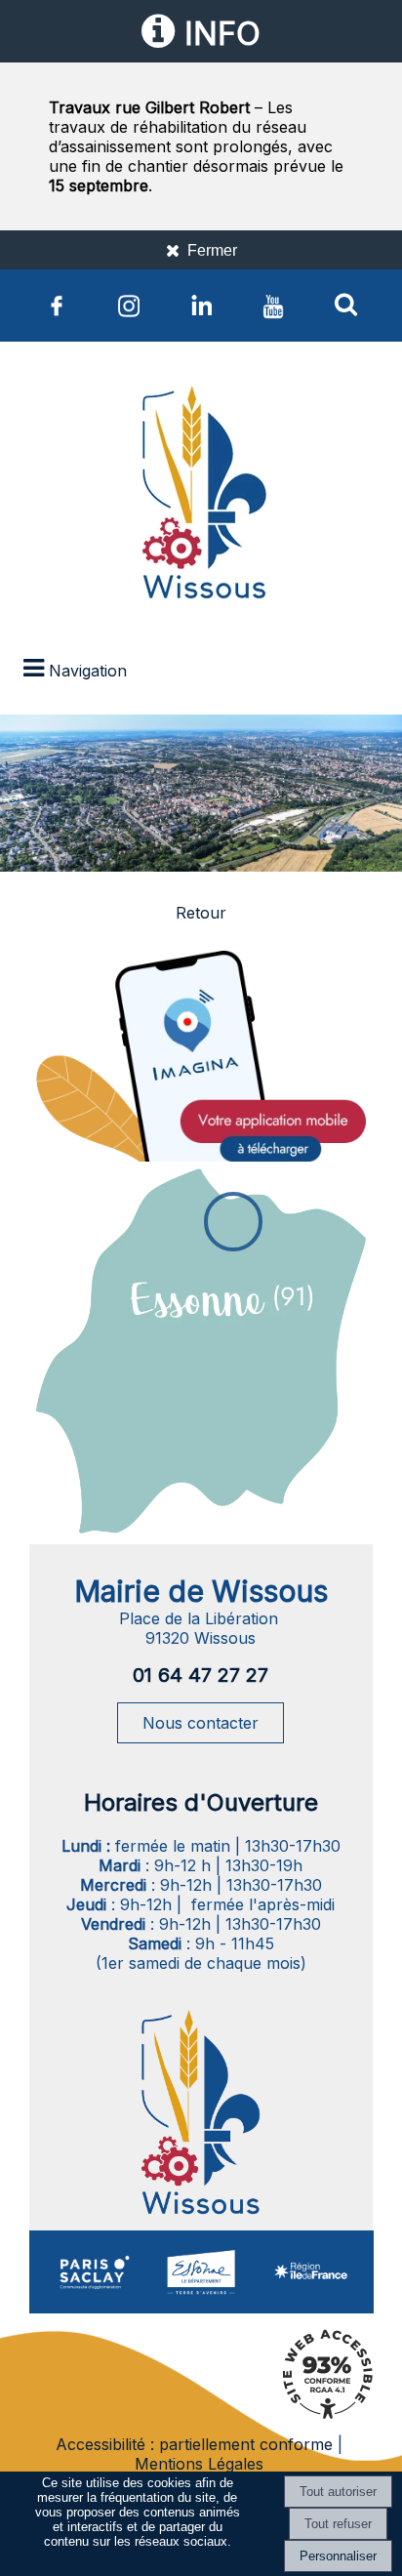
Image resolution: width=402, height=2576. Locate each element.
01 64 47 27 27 (201, 1675)
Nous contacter (201, 1723)
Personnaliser (338, 2556)
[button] (345, 304)
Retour (201, 913)
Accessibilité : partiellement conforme (194, 2444)
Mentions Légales (199, 2464)
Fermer (212, 250)
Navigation (88, 671)
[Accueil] (201, 497)
